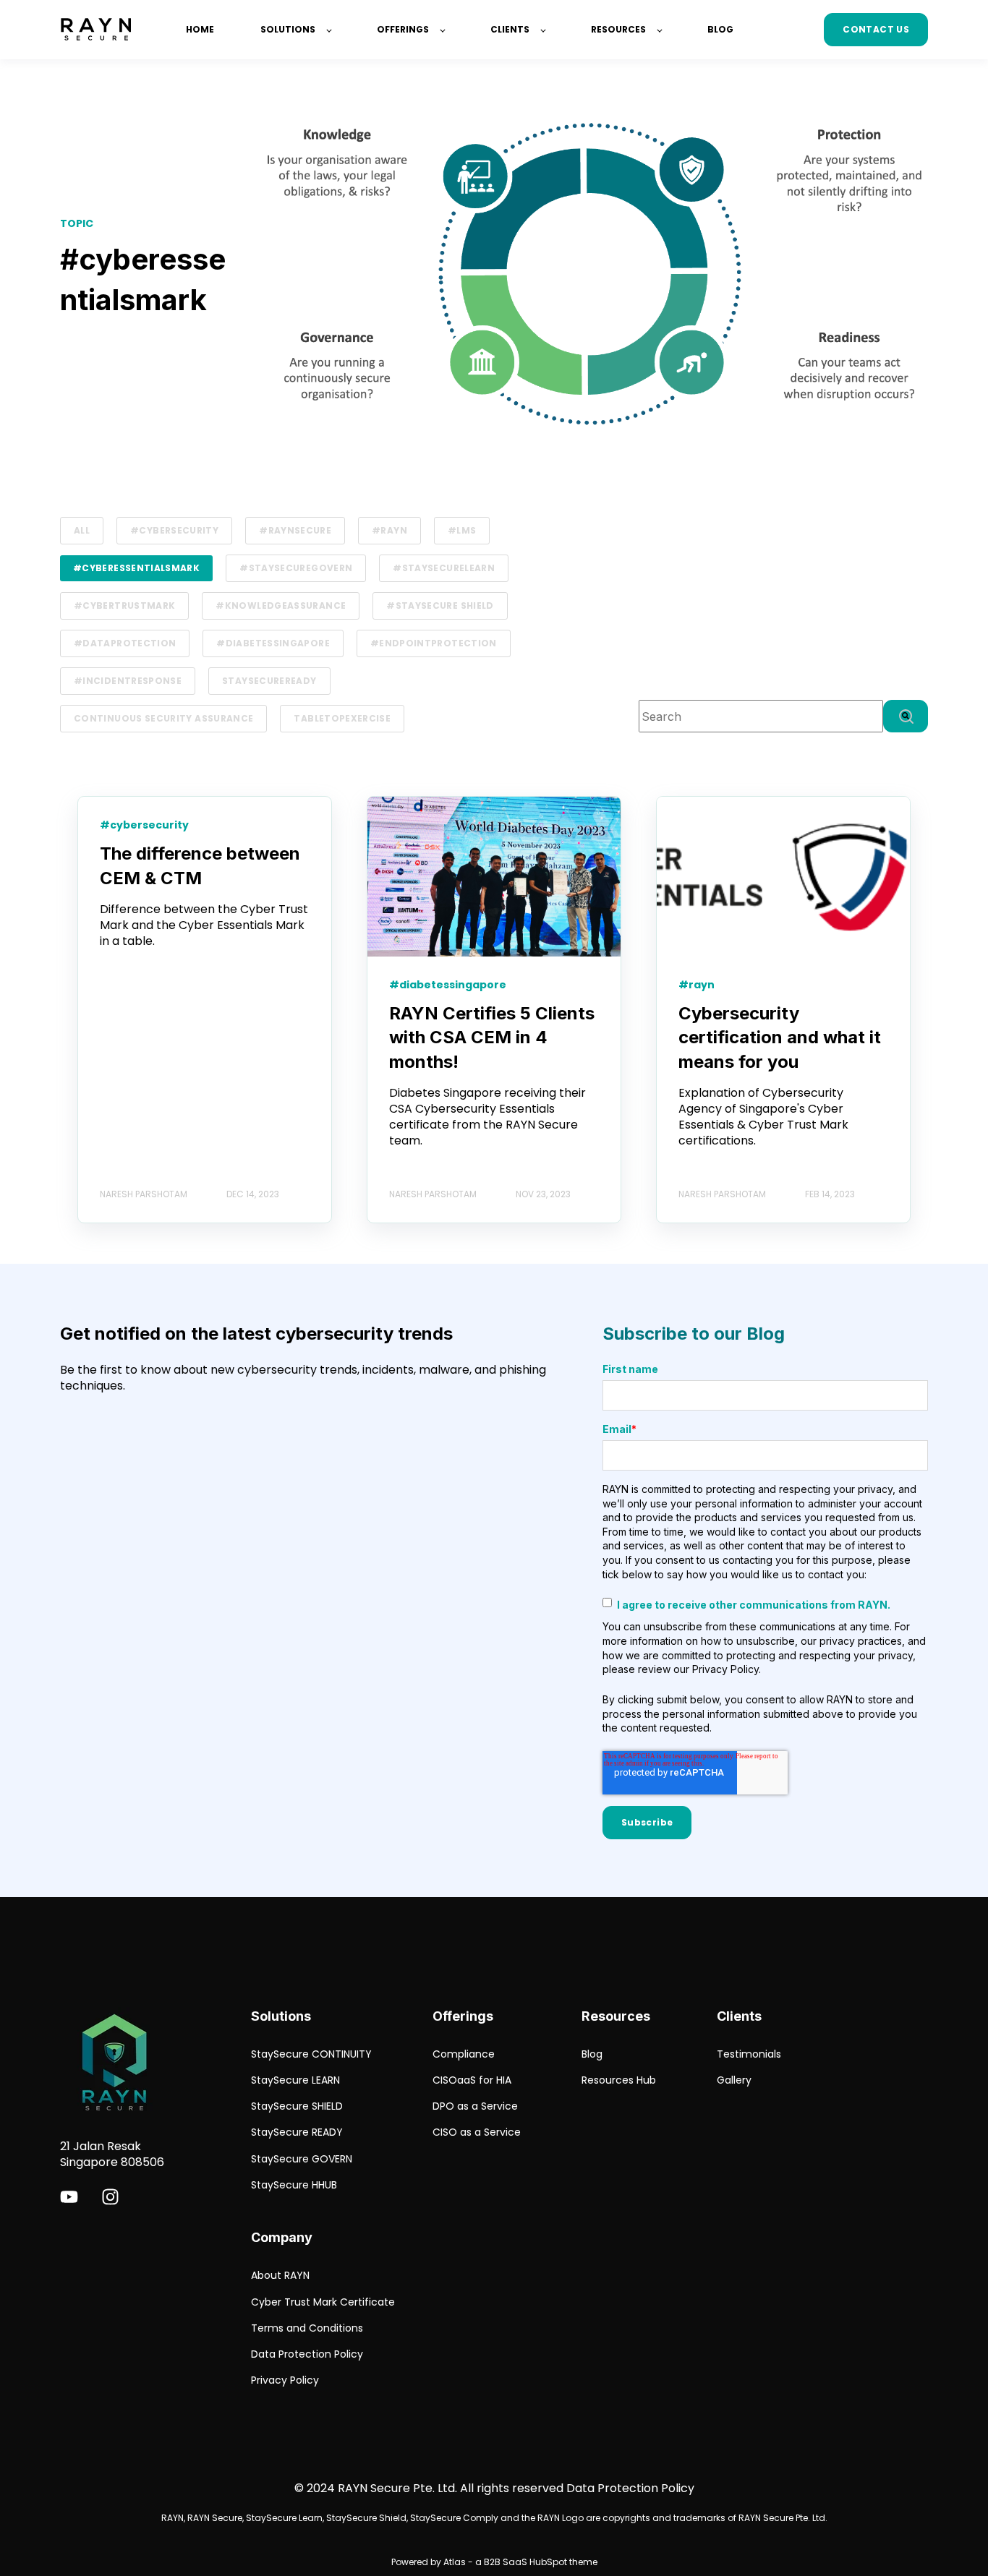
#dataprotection (125, 643)
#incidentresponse (128, 681)
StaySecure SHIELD (297, 2106)
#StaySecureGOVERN (296, 568)
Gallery (734, 2080)
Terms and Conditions (307, 2328)
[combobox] (761, 716)
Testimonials (749, 2054)
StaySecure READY (297, 2132)
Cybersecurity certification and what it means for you (780, 1037)
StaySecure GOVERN (302, 2159)
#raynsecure (295, 530)
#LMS (462, 530)
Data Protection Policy (307, 2354)
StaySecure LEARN (295, 2080)
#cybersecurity (174, 530)
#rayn (389, 530)
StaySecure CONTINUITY (311, 2054)
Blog (592, 2054)
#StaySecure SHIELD (440, 606)
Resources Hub (619, 2080)
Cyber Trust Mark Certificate (323, 2302)
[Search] (906, 716)
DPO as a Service (475, 2106)
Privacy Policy (285, 2380)
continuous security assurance (163, 718)
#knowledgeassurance (281, 606)
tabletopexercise (342, 718)
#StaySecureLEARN (444, 568)
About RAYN (280, 2276)
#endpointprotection (434, 643)
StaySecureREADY (269, 681)
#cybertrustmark (124, 606)
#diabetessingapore (273, 643)
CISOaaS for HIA (472, 2080)
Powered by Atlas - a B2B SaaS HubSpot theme (494, 2562)
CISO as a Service (477, 2132)
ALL (82, 530)
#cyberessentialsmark (136, 568)
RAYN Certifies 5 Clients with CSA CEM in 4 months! (492, 1037)
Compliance (464, 2054)
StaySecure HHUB (294, 2185)
